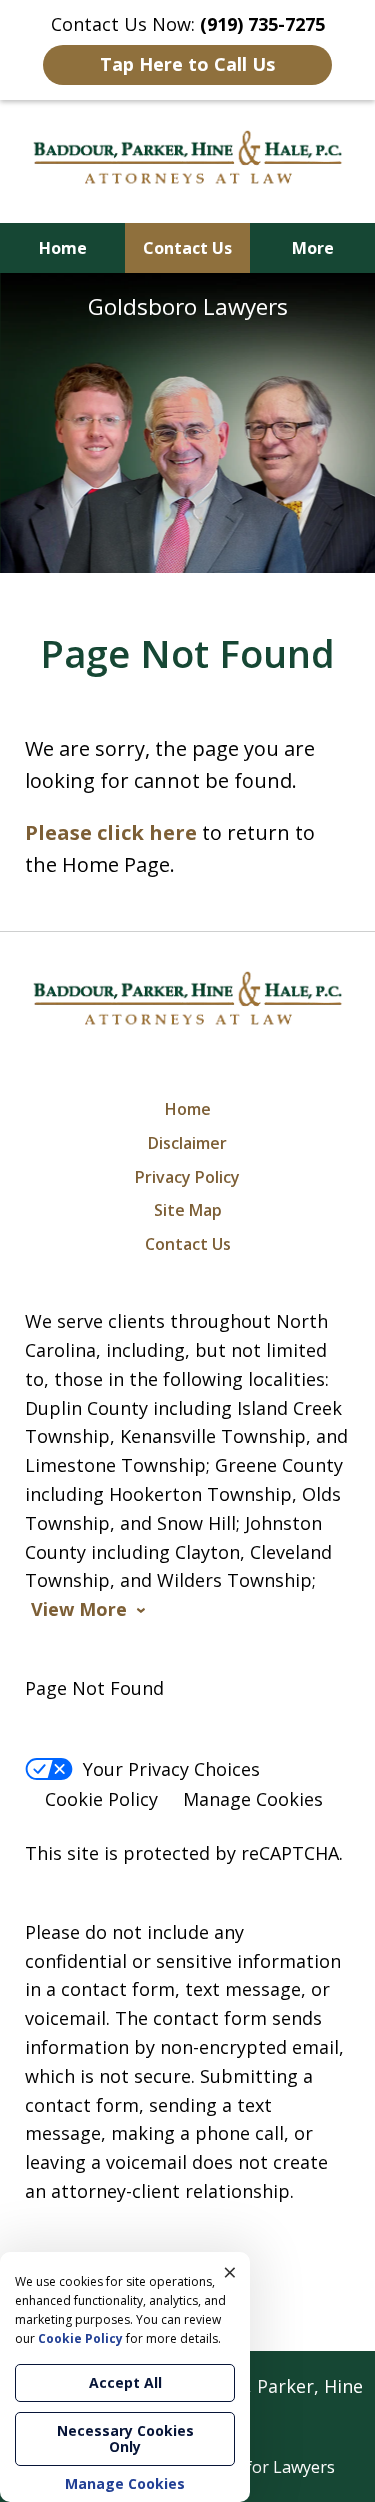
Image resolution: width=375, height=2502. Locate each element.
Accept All (125, 2382)
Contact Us (187, 248)
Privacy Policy (187, 1177)
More (313, 248)
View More (79, 1609)
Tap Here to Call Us (187, 64)
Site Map (188, 1210)
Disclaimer (187, 1143)
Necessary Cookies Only (125, 2438)
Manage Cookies (253, 1799)
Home (63, 248)
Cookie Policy (101, 1799)
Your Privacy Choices (171, 1769)
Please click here (111, 832)
